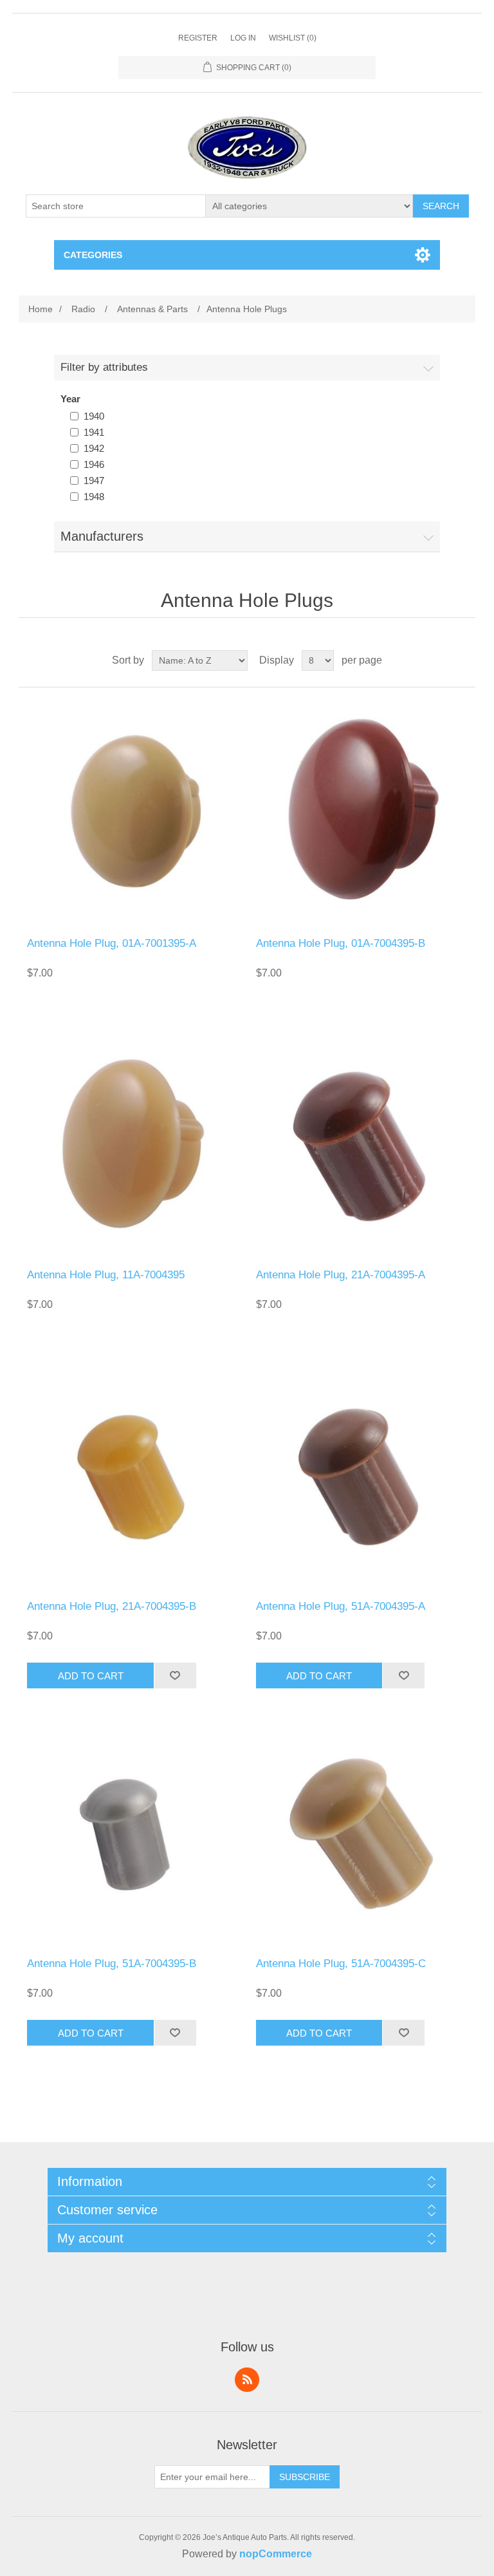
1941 (94, 432)
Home (41, 309)
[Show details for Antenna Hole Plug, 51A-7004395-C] (361, 1833)
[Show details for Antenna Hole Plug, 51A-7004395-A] (361, 1475)
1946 (94, 464)
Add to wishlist (175, 1675)
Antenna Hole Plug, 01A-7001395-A (112, 943)
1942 (94, 448)
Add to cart (91, 1676)
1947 (94, 481)
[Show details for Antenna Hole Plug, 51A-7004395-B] (133, 1833)
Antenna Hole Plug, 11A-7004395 (106, 1275)
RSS (247, 2380)
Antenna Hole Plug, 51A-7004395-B (112, 1964)
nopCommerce (276, 2554)
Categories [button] (93, 255)
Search (441, 206)
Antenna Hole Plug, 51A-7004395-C (341, 1964)
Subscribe (305, 2477)
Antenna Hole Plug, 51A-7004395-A (341, 1606)
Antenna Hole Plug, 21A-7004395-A (341, 1275)
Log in (243, 38)
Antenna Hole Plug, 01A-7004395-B (341, 943)
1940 (94, 416)
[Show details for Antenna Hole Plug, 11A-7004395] (133, 1144)
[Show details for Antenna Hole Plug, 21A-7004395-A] (361, 1144)
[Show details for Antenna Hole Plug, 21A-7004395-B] (133, 1475)
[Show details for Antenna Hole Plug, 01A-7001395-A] (133, 812)
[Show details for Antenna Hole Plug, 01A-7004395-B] (361, 812)
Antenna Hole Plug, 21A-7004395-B (112, 1606)
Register (198, 38)
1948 (94, 497)
